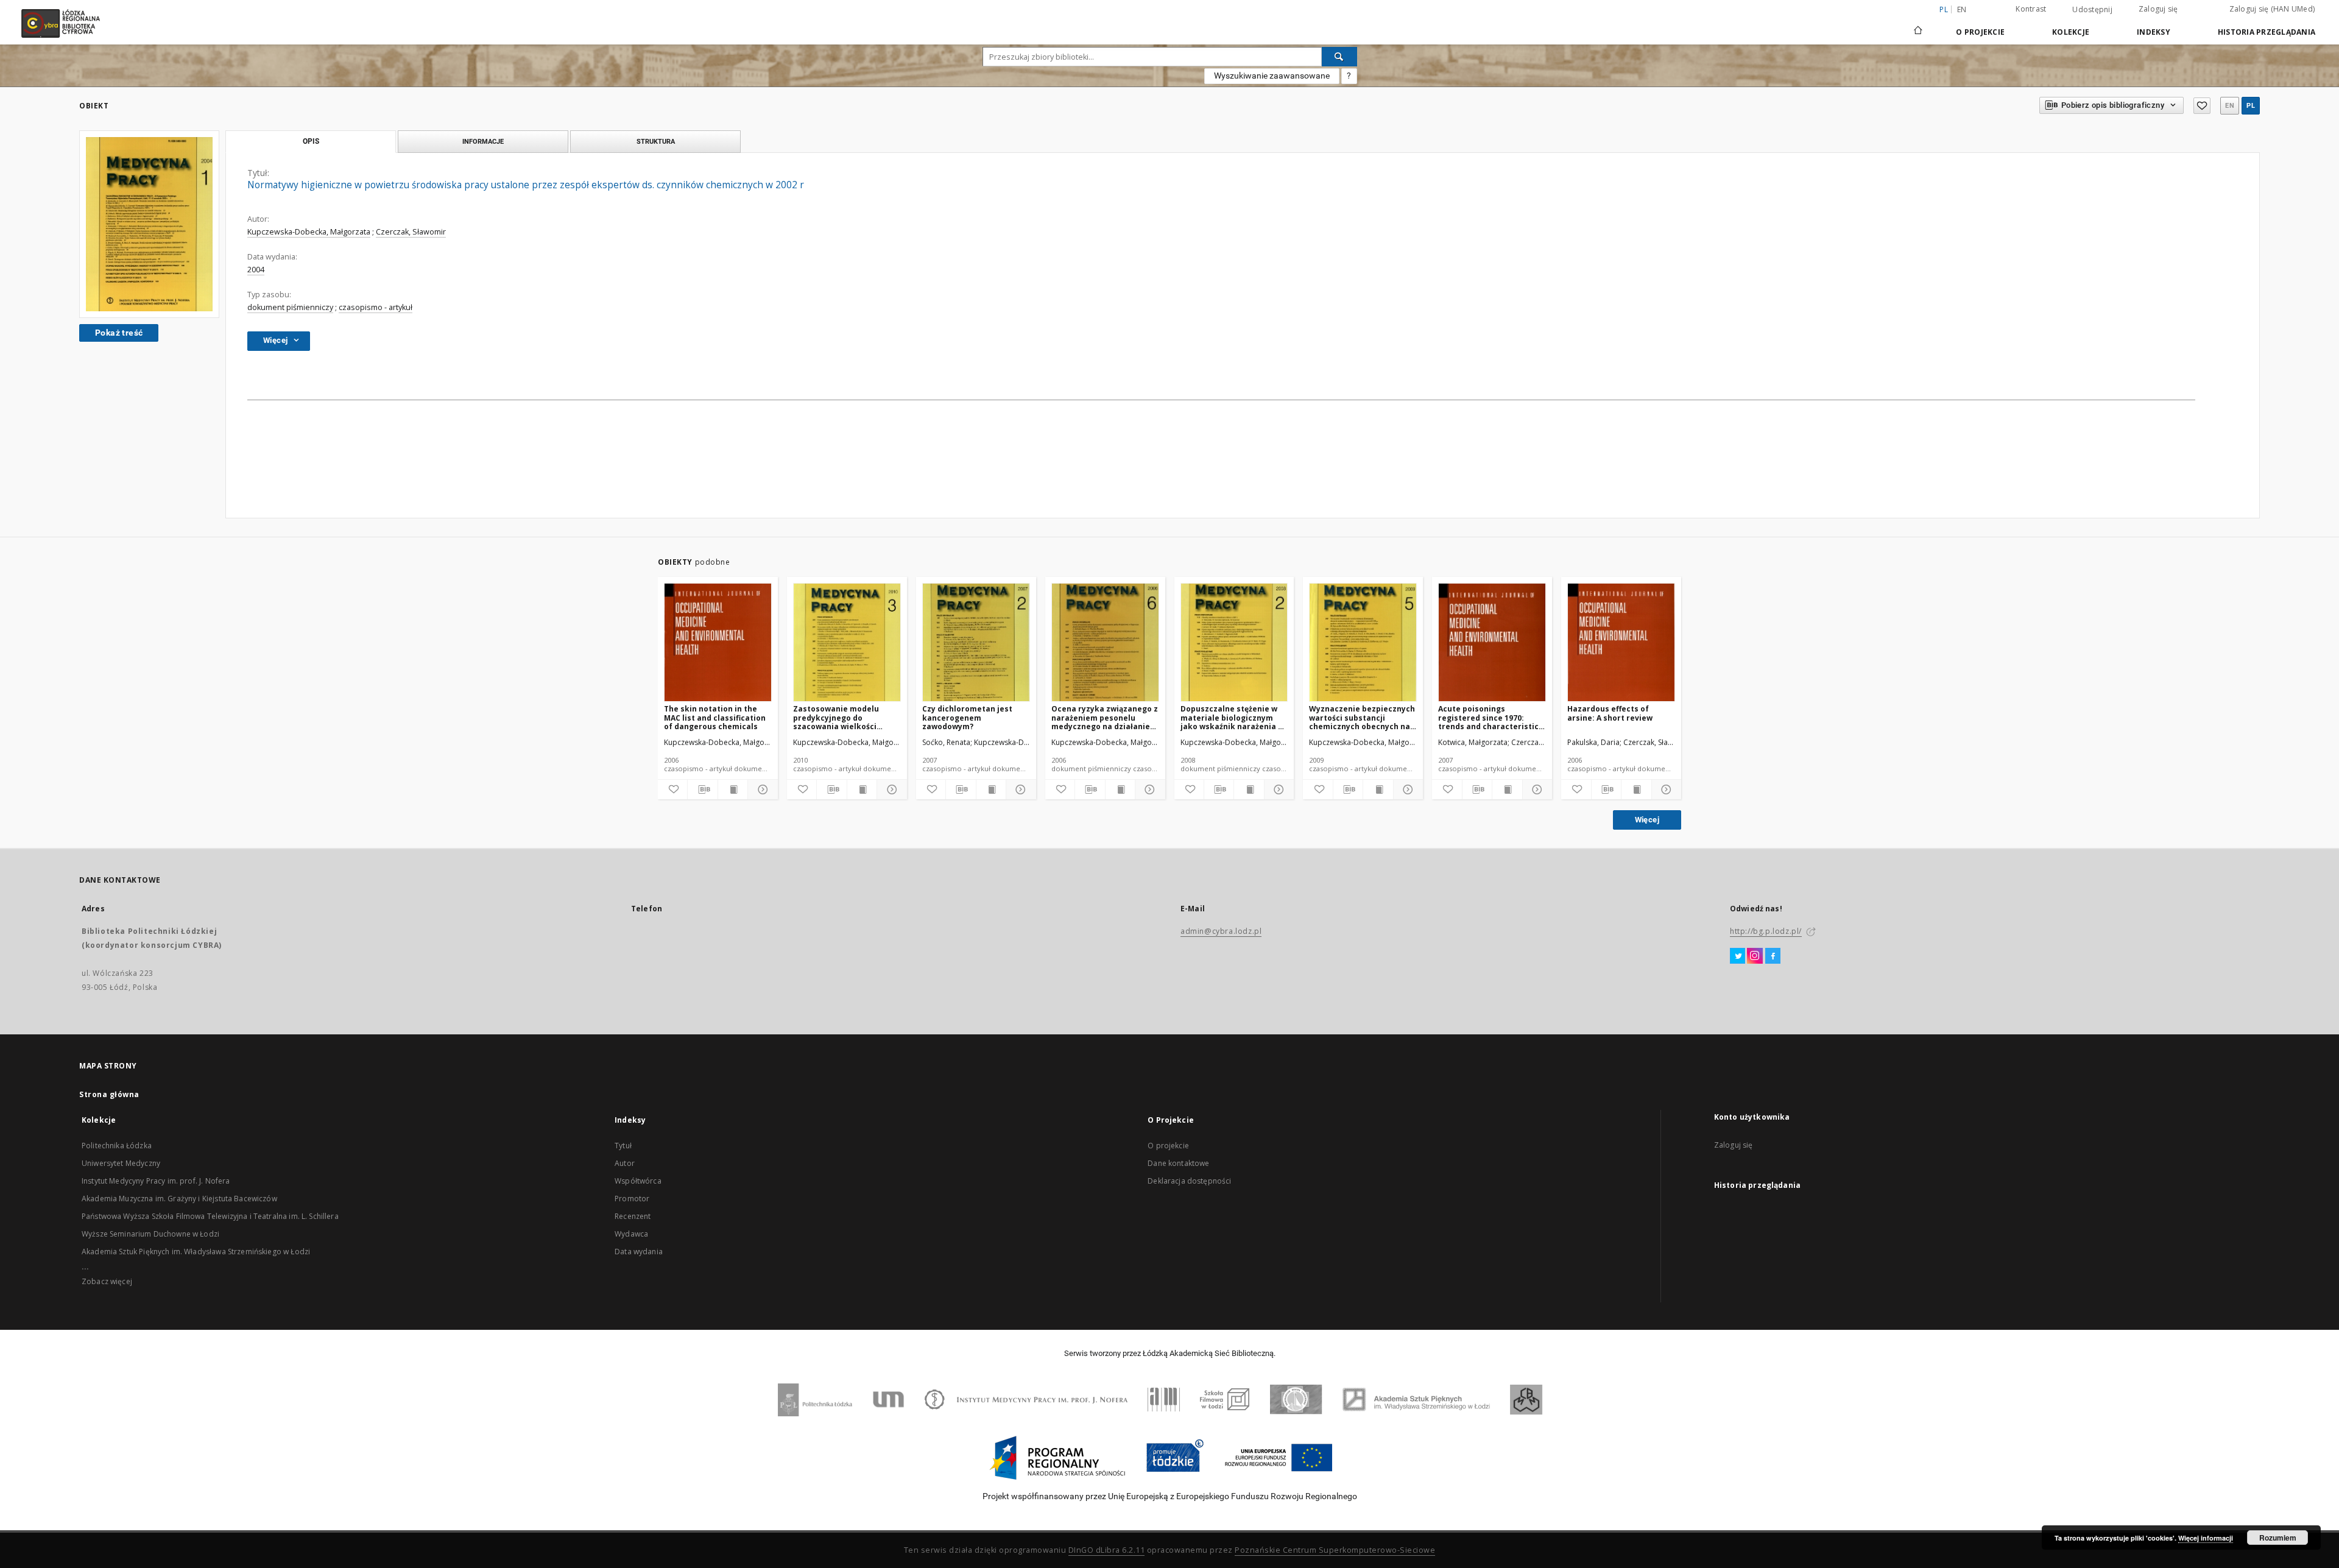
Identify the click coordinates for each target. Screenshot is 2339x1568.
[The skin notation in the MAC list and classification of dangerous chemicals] (718, 643)
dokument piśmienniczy (290, 307)
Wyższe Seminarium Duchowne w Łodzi (150, 1234)
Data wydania (639, 1252)
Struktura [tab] (656, 141)
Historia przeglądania (2267, 32)
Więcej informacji (2206, 1538)
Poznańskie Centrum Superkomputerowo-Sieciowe (1335, 1550)
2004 (256, 270)
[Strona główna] (1918, 25)
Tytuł (623, 1146)
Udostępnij (2092, 10)
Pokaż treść (119, 333)
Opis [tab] (311, 141)
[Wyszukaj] (1339, 57)
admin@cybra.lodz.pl (1221, 931)
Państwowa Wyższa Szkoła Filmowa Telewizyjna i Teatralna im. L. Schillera (210, 1216)
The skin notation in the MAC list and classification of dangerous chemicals (715, 717)
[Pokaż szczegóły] (761, 789)
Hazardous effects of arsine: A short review (1610, 713)
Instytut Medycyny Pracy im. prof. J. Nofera (156, 1181)
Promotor (632, 1199)
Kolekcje (2071, 32)
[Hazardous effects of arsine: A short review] (1621, 643)
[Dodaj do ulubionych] (2202, 106)
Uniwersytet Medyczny (121, 1163)
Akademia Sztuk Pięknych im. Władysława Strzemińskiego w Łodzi (196, 1252)
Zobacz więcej (107, 1281)
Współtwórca (638, 1181)
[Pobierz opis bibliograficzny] (702, 789)
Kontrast (2031, 9)
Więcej (1647, 820)
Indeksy (2154, 32)
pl (2251, 106)
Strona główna (109, 1094)
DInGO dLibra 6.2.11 (1107, 1550)
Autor (625, 1163)
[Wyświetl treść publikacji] (733, 789)
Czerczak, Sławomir (411, 232)
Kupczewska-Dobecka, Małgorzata (309, 232)
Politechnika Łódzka (117, 1146)
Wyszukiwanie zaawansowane (1272, 76)
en (1962, 9)
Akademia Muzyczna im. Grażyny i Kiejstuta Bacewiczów (179, 1199)
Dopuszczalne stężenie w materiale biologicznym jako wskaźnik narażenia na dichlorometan (1234, 717)
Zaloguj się (2158, 9)
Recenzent (633, 1216)
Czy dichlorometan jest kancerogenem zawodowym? (967, 717)
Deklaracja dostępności (1189, 1181)
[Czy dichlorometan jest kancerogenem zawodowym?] (976, 643)
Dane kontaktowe (1178, 1163)
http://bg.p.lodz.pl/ (1766, 931)
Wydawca (631, 1234)
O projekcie (1168, 1146)
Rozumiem (2278, 1538)
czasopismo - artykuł (376, 307)
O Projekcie (1980, 32)
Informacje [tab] (483, 141)
